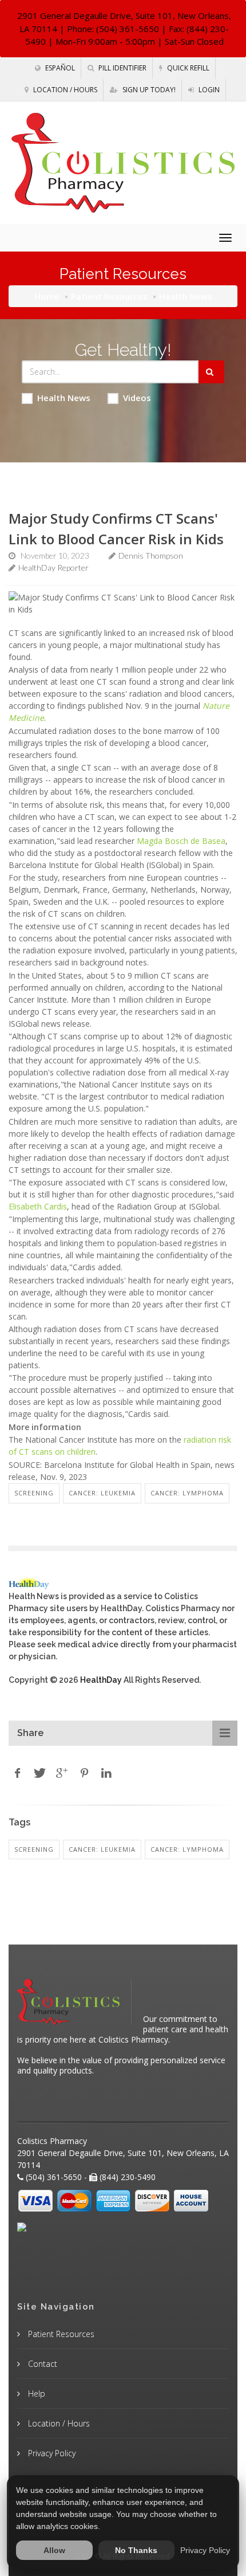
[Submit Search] (211, 372)
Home (47, 296)
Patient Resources (109, 296)
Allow (54, 2550)
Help (35, 2394)
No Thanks (136, 2550)
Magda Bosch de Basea (181, 841)
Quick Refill (187, 68)
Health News (64, 398)
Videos (137, 398)
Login (208, 90)
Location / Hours (64, 90)
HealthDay (101, 1680)
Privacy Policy (51, 2453)
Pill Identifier (122, 68)
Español (59, 68)
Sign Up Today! (148, 90)
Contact (41, 2364)
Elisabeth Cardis (38, 1206)
